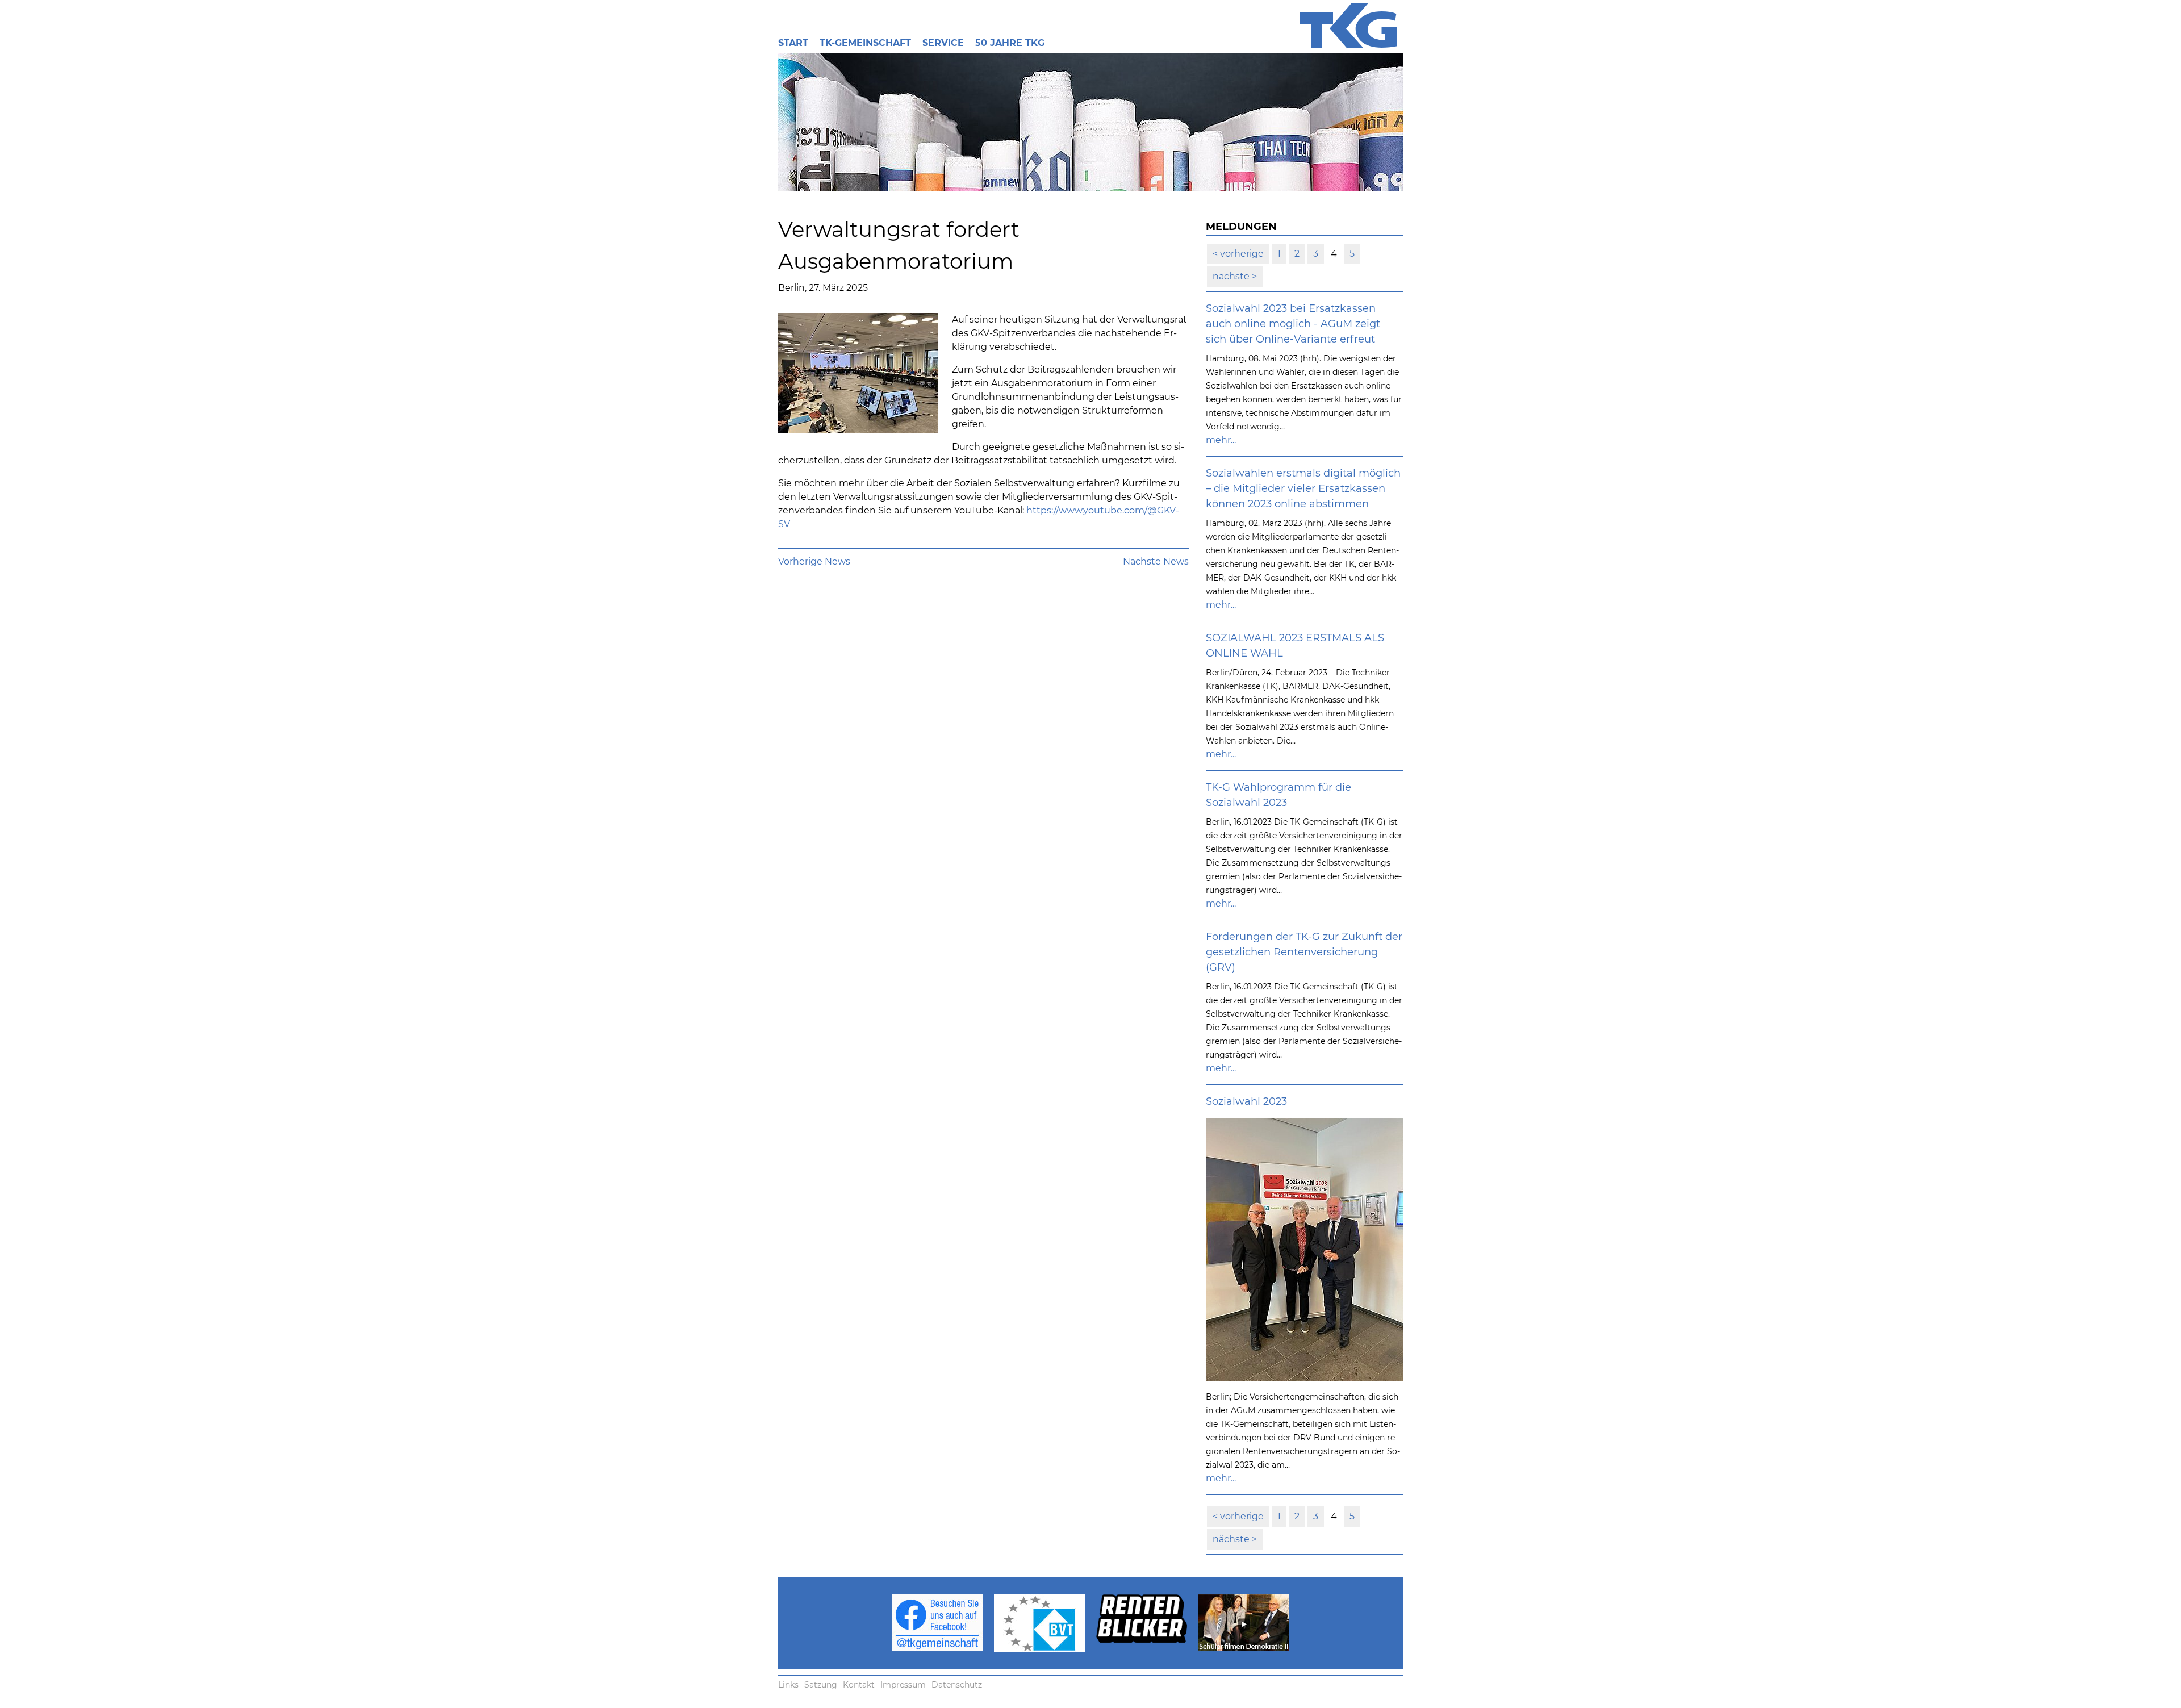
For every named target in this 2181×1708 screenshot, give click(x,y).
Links (788, 1685)
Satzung (821, 1685)
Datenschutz (957, 1685)
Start (793, 43)
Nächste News (1156, 561)
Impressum (903, 1685)
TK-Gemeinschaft (865, 43)
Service (943, 43)
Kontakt (859, 1685)
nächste (1232, 276)
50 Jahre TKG (1010, 43)
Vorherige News (814, 561)
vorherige (1241, 254)
